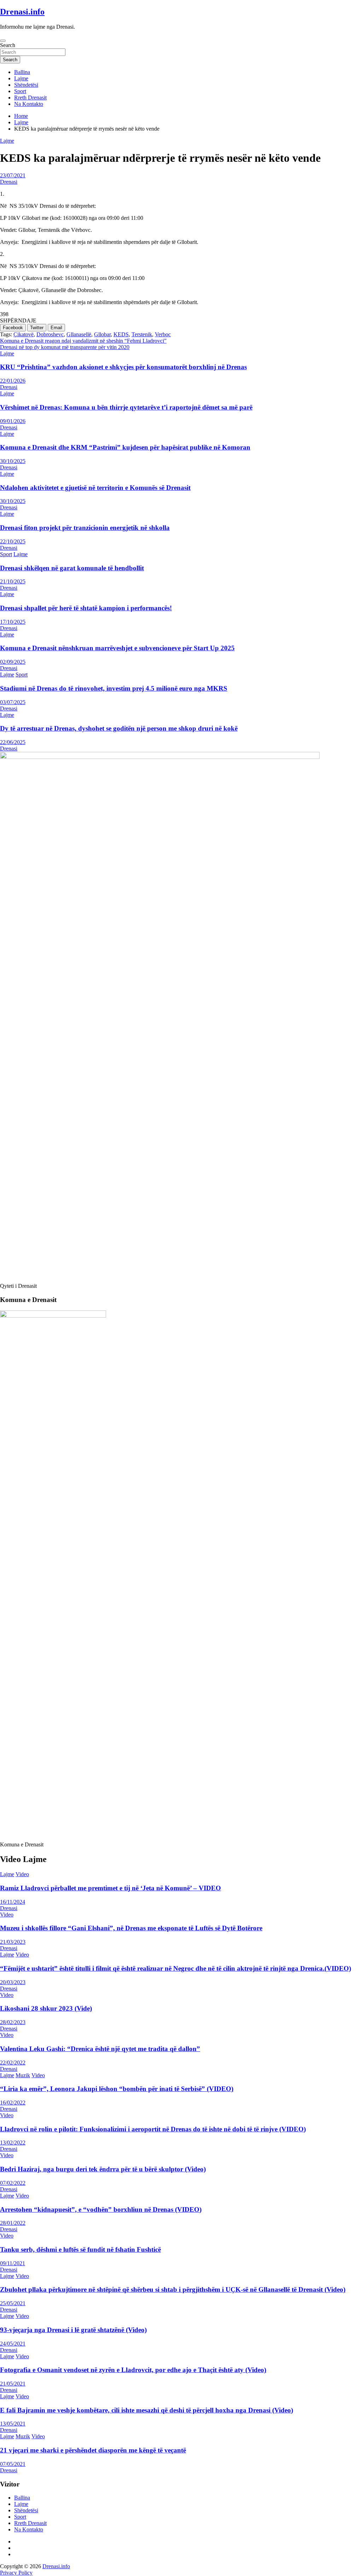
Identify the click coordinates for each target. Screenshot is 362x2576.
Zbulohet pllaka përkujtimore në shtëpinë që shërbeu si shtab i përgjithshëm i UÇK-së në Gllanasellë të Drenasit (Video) (173, 2289)
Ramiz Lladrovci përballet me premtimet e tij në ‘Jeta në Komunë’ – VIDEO (110, 1888)
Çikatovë (24, 334)
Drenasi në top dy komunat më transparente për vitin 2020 (65, 347)
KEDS (121, 334)
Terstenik (142, 334)
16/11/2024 (13, 1902)
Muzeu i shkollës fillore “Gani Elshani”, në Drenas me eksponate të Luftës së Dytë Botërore (131, 1928)
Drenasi (9, 182)
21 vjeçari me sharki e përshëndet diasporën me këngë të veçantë (93, 2450)
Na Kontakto (29, 104)
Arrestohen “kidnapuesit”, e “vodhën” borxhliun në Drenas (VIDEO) (101, 2209)
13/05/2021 (13, 2424)
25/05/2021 (13, 2303)
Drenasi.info (22, 12)
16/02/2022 (13, 2103)
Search (8, 45)
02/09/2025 (13, 662)
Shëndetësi (26, 85)
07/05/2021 (13, 2464)
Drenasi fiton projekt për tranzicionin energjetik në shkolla (85, 528)
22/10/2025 (13, 541)
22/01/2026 (13, 381)
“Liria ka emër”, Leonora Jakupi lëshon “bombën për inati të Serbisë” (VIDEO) (117, 2089)
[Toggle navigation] (3, 41)
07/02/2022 (13, 2183)
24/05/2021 (13, 2344)
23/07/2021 (13, 175)
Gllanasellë (79, 334)
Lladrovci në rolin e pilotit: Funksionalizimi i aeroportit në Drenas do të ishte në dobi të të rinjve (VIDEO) (153, 2129)
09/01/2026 (13, 421)
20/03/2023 (13, 1982)
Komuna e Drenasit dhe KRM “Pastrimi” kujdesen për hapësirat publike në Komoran (125, 447)
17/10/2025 (13, 622)
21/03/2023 (13, 1942)
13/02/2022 (13, 2143)
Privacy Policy (16, 2573)
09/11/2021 (13, 2263)
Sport (20, 91)
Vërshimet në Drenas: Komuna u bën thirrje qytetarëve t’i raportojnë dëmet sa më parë (126, 407)
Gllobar (102, 334)
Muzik (23, 2075)
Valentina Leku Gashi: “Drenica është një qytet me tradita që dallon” (100, 2049)
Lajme (21, 78)
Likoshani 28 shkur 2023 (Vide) (46, 2008)
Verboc (163, 334)
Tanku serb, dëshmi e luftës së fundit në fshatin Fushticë (80, 2249)
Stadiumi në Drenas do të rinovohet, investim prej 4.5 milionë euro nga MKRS (114, 688)
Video (22, 1874)
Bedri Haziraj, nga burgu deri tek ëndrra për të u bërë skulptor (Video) (103, 2169)
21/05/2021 (13, 2384)
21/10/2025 (13, 581)
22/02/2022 (13, 2063)
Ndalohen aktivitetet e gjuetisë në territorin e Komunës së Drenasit (95, 488)
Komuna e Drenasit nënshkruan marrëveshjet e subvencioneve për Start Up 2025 (117, 648)
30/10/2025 (13, 461)
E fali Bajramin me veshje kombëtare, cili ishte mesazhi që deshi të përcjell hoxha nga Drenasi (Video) (147, 2410)
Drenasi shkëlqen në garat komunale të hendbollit (72, 568)
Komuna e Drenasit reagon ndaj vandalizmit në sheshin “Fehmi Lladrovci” (83, 341)
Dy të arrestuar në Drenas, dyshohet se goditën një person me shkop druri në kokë (119, 728)
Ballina (22, 72)
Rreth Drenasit (30, 98)
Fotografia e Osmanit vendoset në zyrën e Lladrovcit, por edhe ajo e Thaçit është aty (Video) (133, 2370)
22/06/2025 (13, 742)
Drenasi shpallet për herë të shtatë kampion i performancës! (86, 608)
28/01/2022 (13, 2223)
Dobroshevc (50, 334)
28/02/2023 (13, 2022)
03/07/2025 (13, 702)
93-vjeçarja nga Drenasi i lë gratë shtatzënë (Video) (73, 2330)
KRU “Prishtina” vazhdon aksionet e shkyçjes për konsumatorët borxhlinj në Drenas (123, 367)
